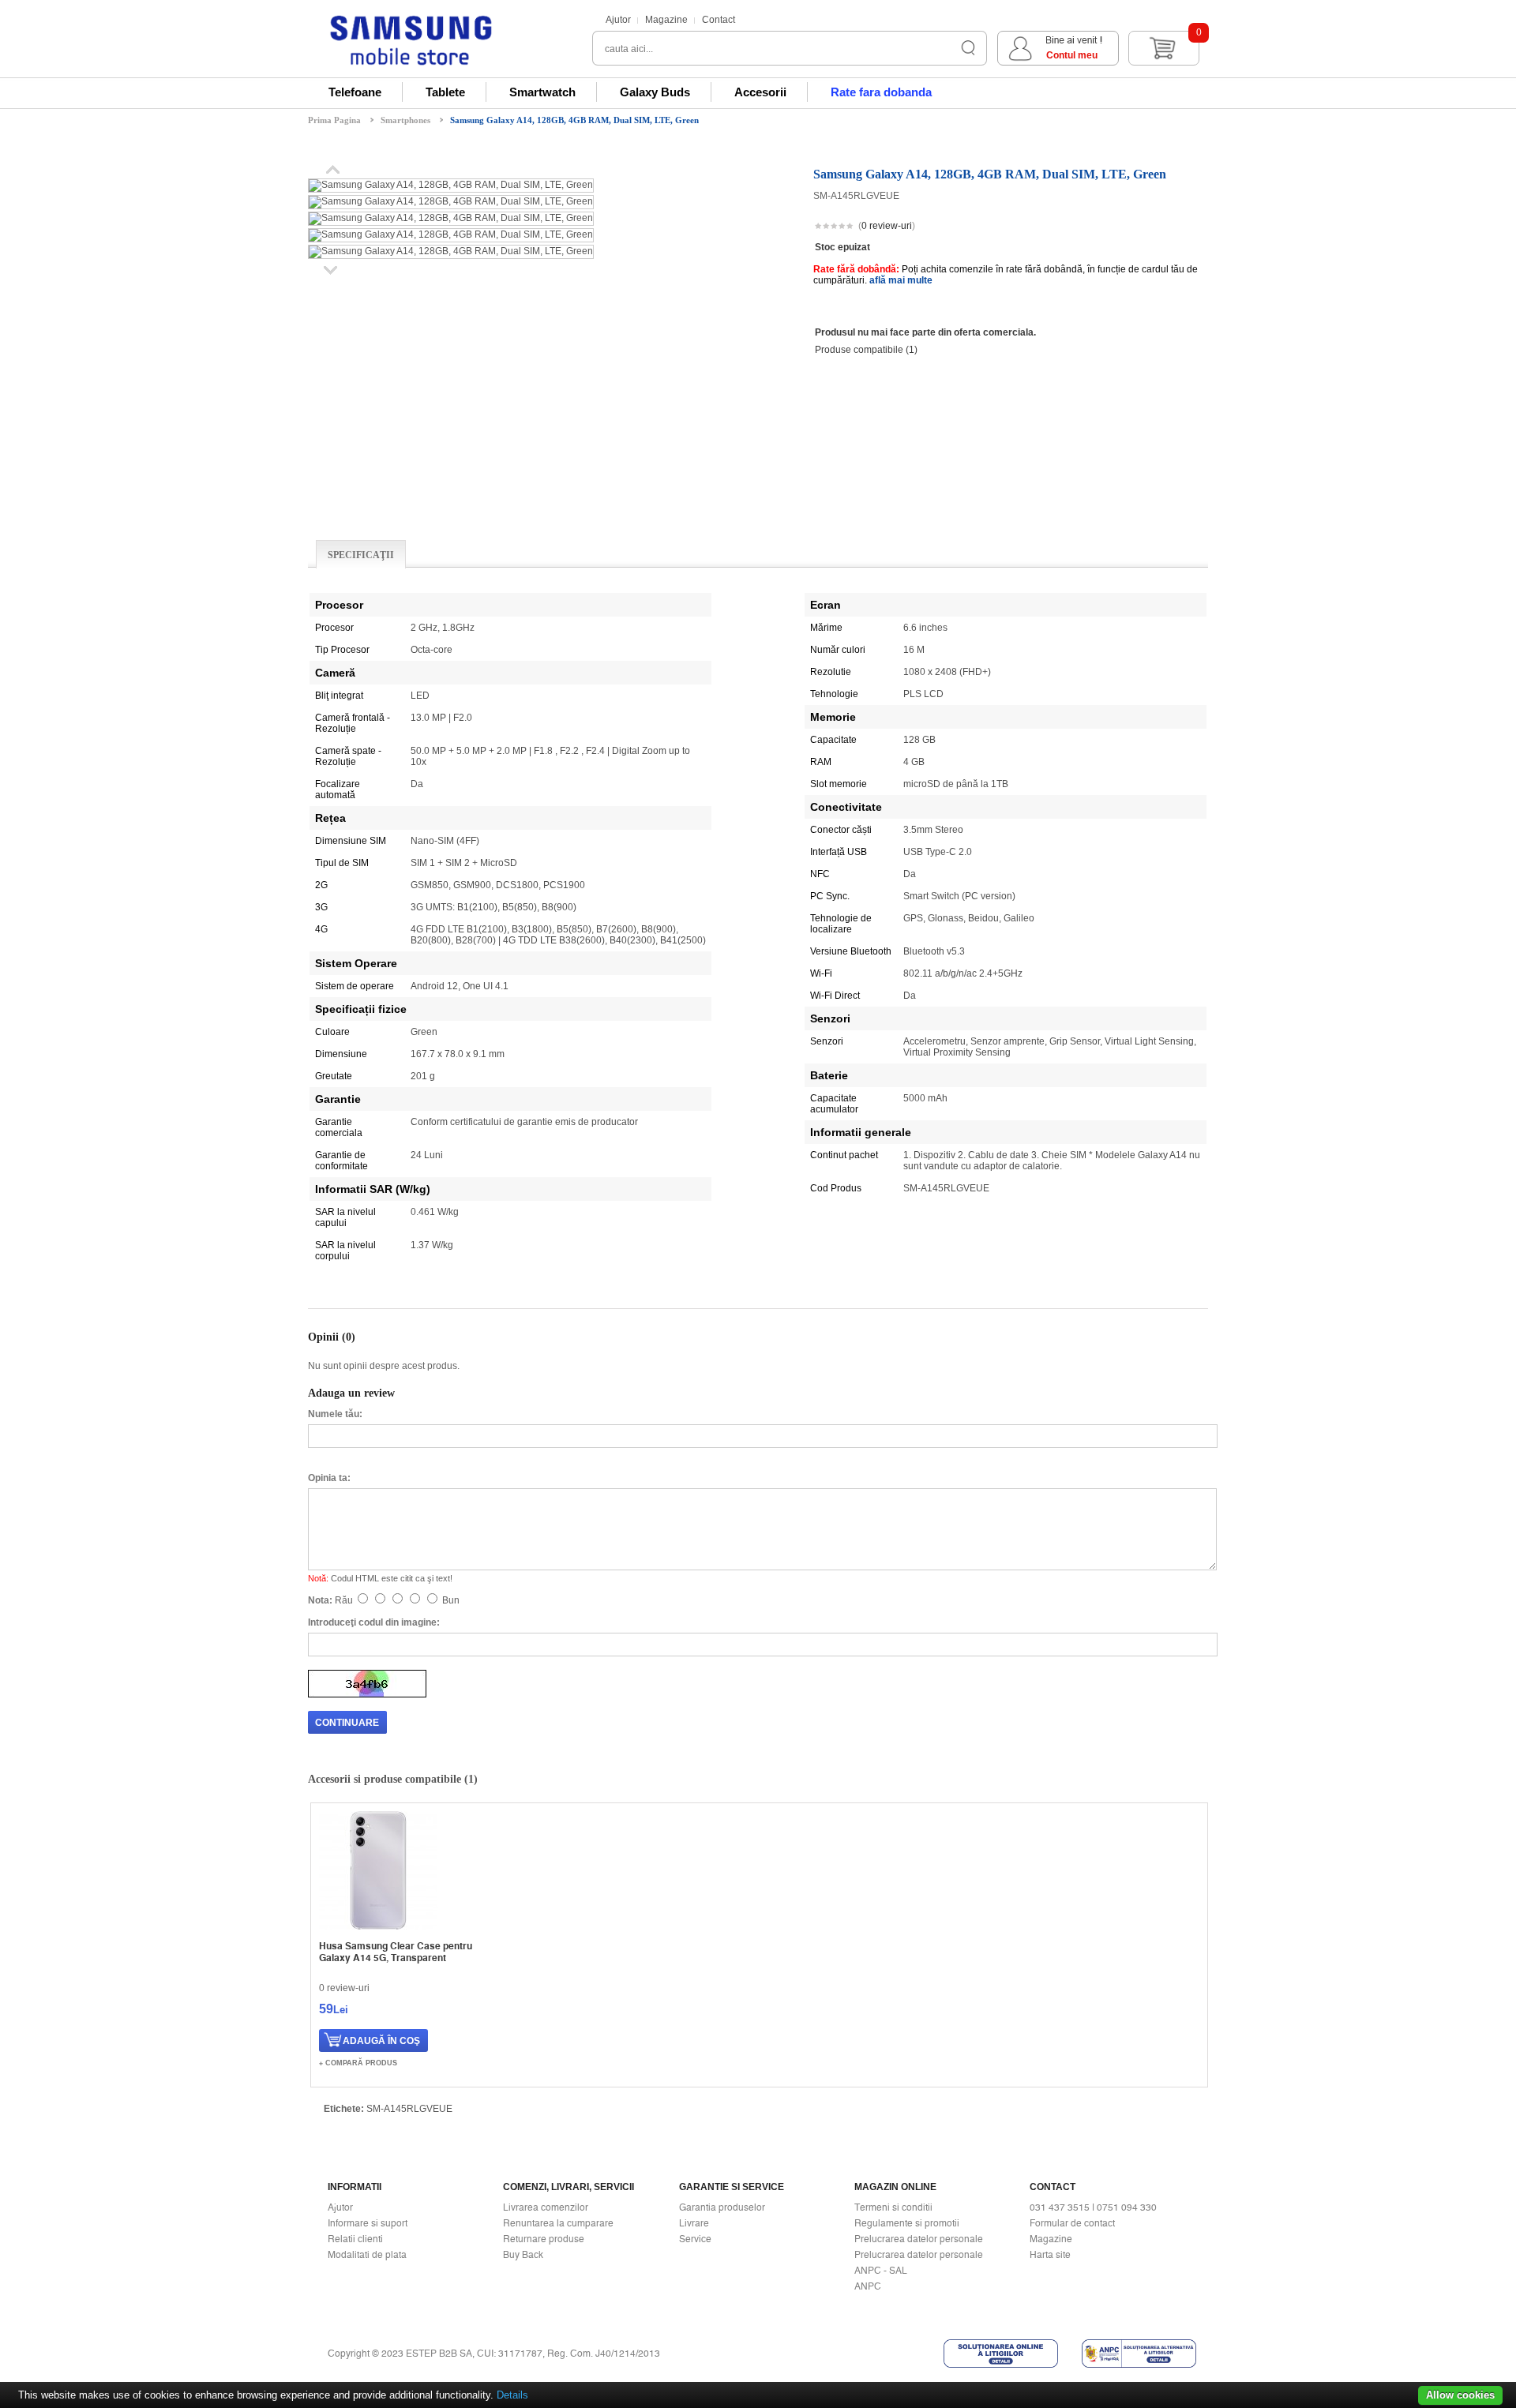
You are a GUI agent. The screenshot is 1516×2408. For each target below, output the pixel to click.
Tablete (445, 92)
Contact (719, 20)
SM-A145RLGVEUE (409, 2109)
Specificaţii (361, 555)
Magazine (666, 20)
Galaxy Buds (655, 92)
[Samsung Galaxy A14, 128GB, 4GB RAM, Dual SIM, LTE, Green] (451, 185)
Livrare (694, 2223)
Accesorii (760, 92)
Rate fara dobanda (881, 92)
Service (695, 2239)
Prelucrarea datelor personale (919, 2239)
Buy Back (523, 2255)
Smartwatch (542, 92)
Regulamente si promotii (907, 2223)
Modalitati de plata (367, 2255)
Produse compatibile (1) (866, 350)
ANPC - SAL (881, 2271)
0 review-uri (887, 226)
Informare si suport (368, 2223)
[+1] (1169, 227)
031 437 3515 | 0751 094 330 (1093, 2207)
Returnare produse (544, 2239)
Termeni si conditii (893, 2207)
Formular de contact (1072, 2223)
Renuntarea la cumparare (558, 2223)
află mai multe (901, 280)
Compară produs (361, 2063)
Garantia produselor (722, 2207)
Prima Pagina (334, 120)
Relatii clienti (355, 2239)
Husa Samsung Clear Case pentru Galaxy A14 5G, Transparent (396, 1952)
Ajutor (618, 20)
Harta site (1050, 2255)
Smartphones (405, 120)
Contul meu (1072, 55)
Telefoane (355, 92)
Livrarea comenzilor (546, 2207)
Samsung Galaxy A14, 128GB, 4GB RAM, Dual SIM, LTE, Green (574, 120)
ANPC (868, 2286)
